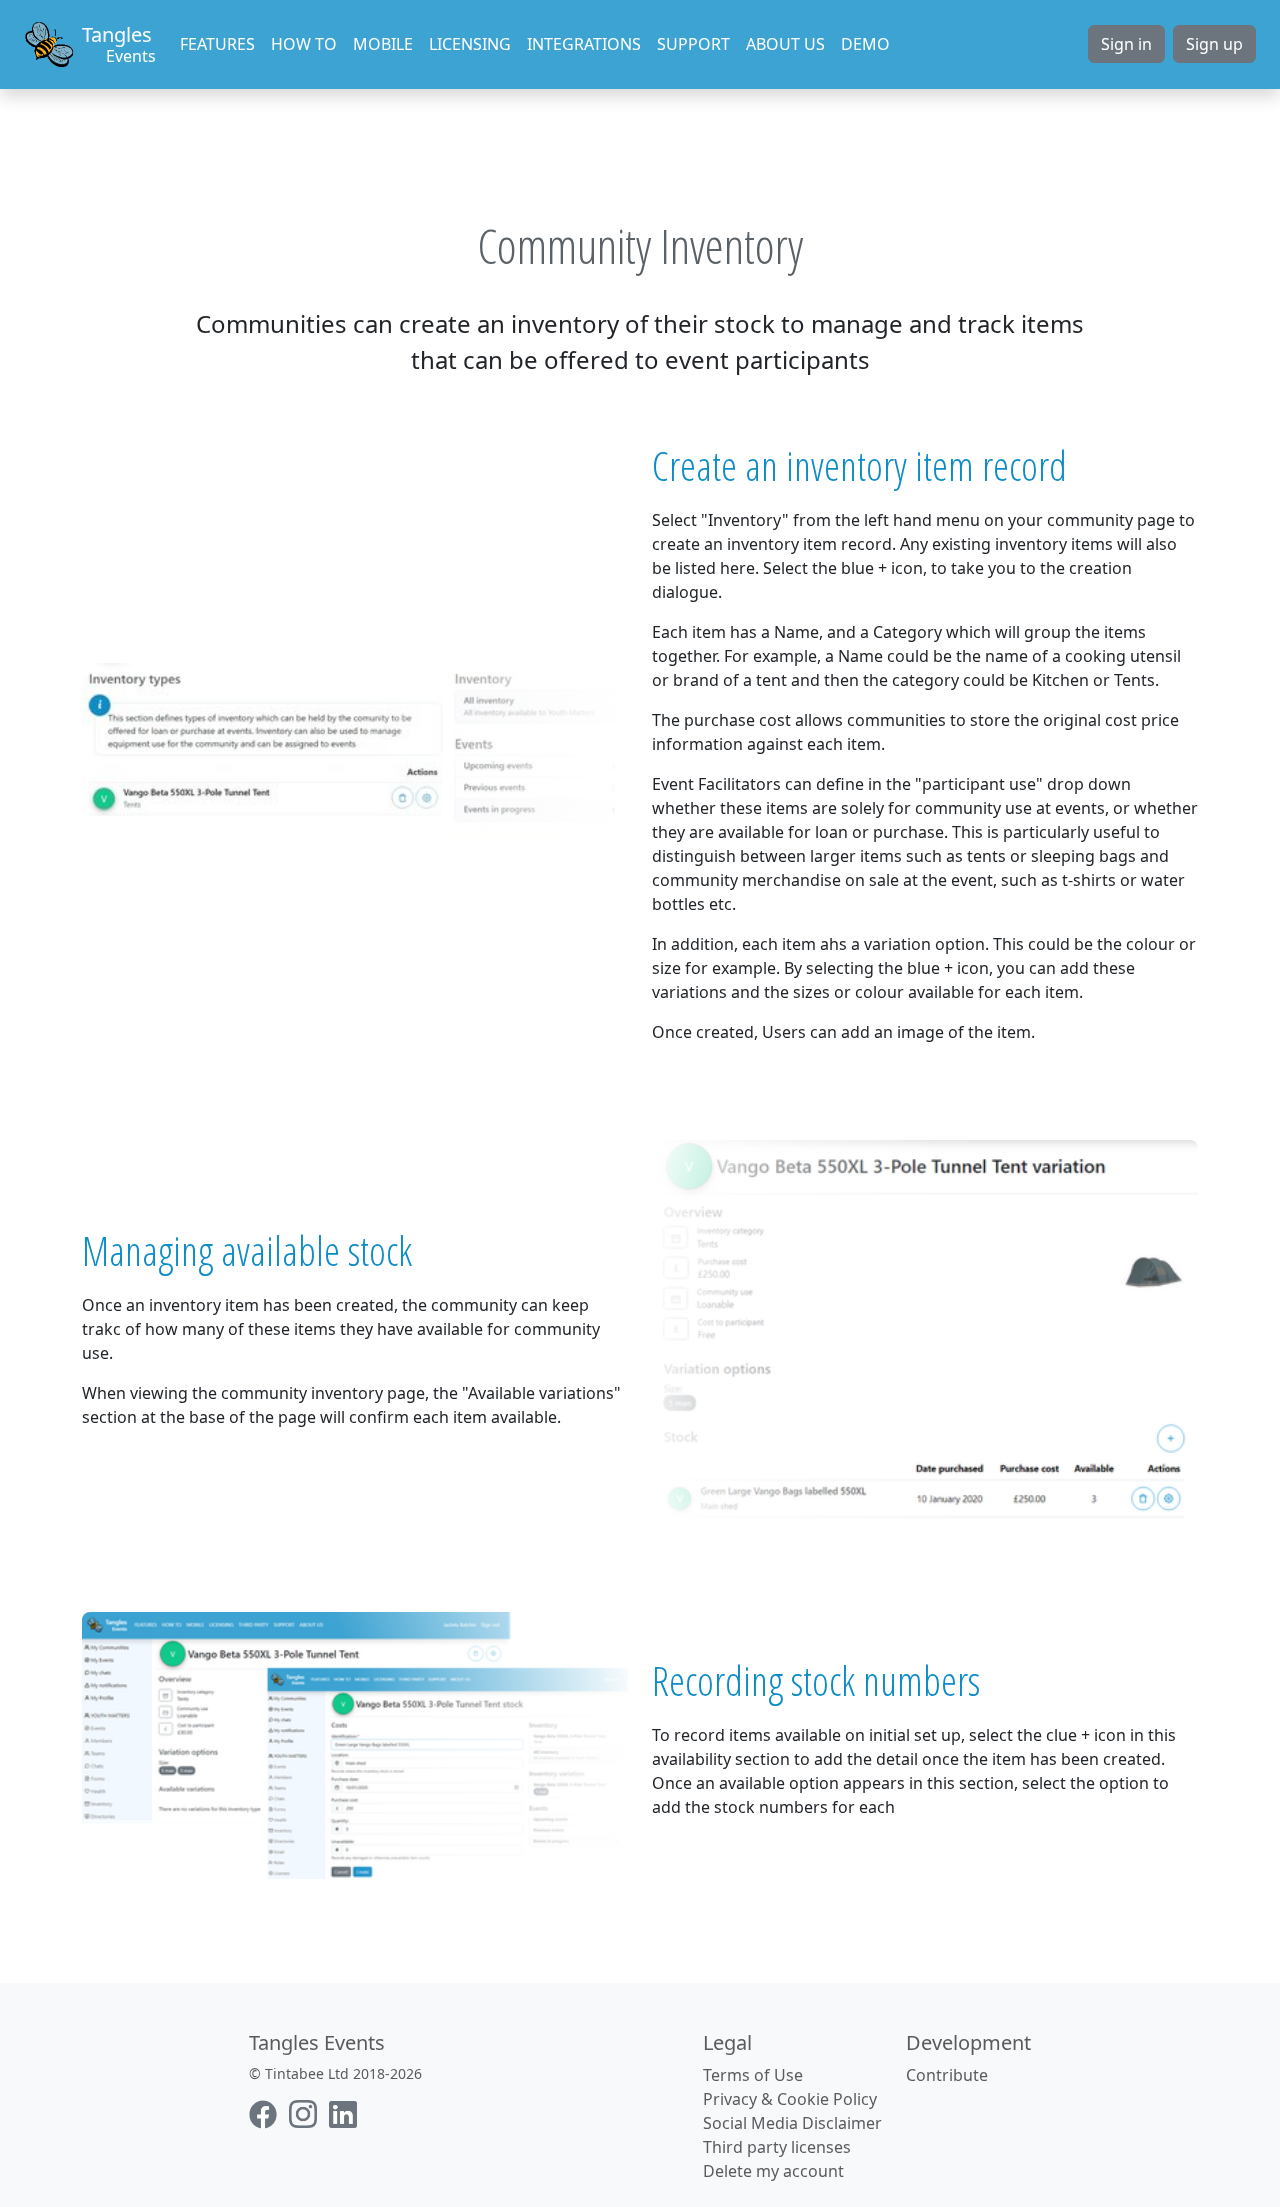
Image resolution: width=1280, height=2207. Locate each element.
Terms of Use (753, 2075)
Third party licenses (777, 2147)
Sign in (1126, 44)
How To (304, 44)
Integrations (584, 44)
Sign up (1214, 44)
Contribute (947, 2075)
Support (693, 44)
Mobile (383, 44)
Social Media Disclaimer (792, 2123)
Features (217, 44)
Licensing (470, 44)
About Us (785, 44)
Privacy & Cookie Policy (790, 2099)
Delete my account (773, 2171)
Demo (865, 44)
